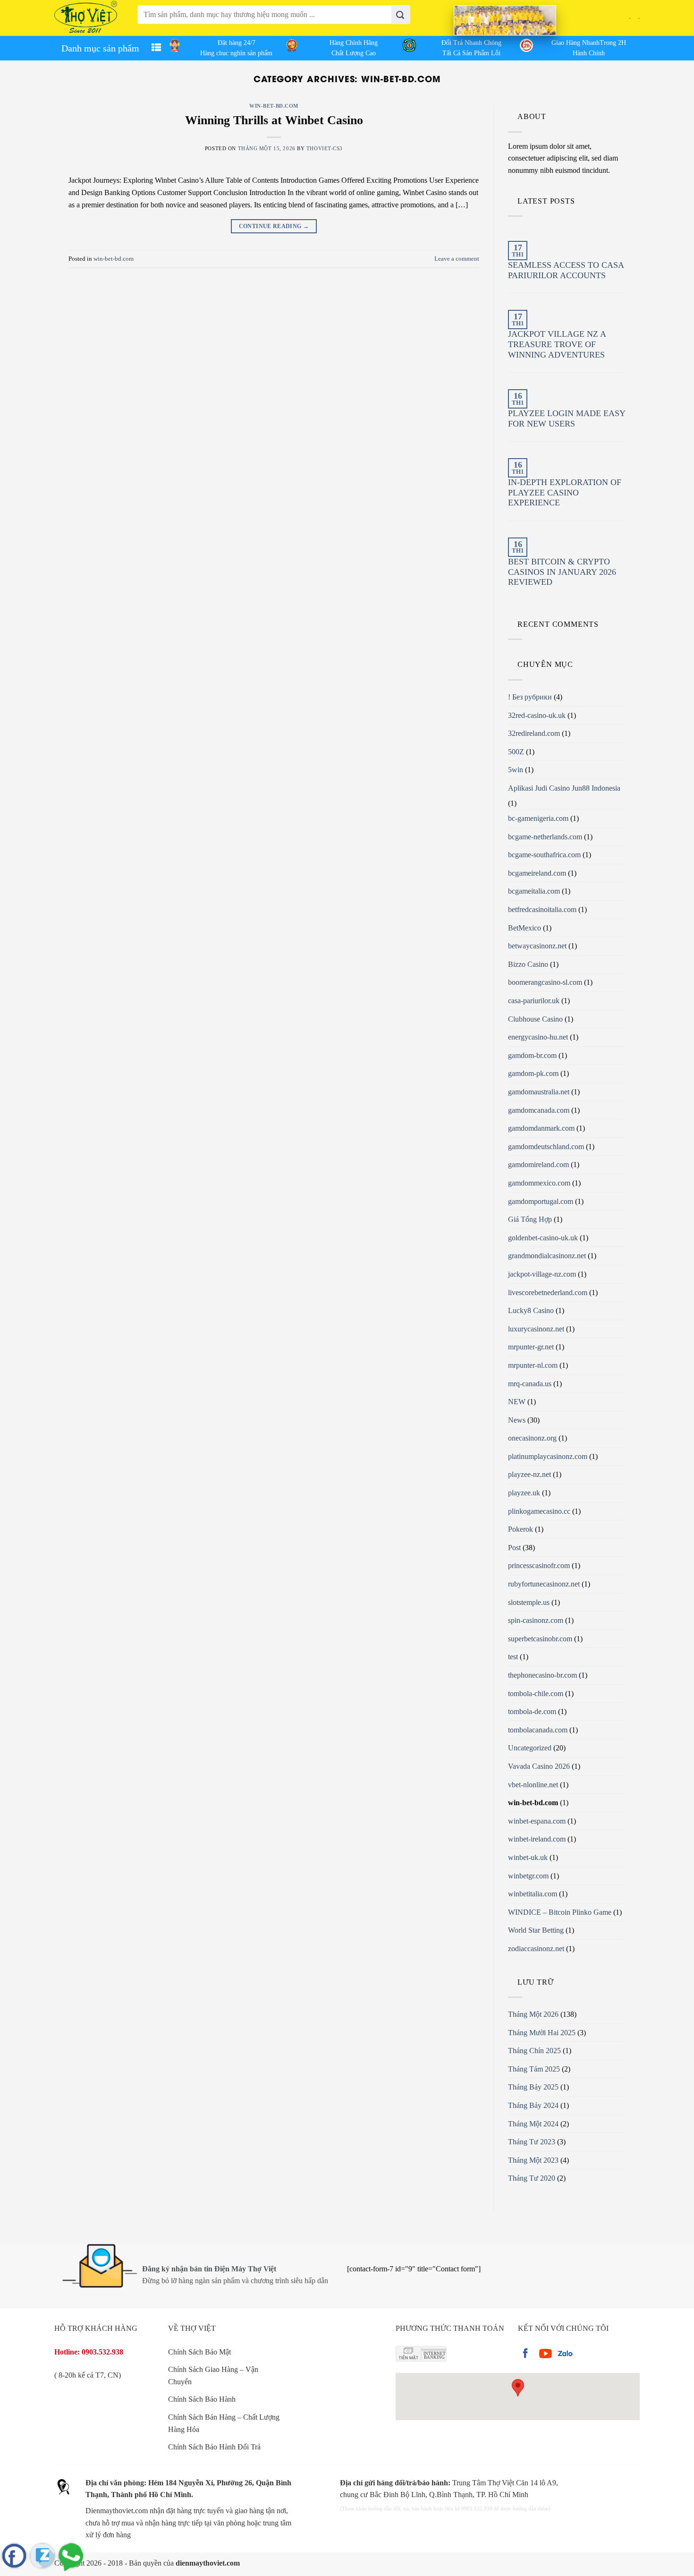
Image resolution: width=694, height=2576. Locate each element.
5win (516, 770)
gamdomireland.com (538, 1164)
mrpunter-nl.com (533, 1365)
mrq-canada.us (530, 1384)
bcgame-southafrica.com (544, 855)
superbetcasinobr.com (540, 1639)
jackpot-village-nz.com (542, 1274)
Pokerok (520, 1529)
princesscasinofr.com (539, 1565)
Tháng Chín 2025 (534, 2051)
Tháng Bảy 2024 (533, 2105)
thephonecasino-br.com (542, 1675)
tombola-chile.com (536, 1693)
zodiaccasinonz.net (536, 1949)
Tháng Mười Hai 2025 (542, 2033)
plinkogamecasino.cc (539, 1511)
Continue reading (274, 226)
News (517, 1420)
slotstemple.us (529, 1602)
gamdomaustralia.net (539, 1092)
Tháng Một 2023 (533, 2160)
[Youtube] (545, 2354)
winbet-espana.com (537, 1821)
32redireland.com (534, 733)
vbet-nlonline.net (533, 1785)
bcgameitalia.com (534, 891)
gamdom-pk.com (533, 1073)
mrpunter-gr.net (531, 1347)
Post (514, 1548)
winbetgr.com (528, 1876)
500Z (516, 752)
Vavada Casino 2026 (539, 1766)
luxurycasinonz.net (536, 1329)
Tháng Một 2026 (533, 2014)
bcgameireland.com (537, 873)
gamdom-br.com (532, 1055)
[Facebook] (525, 2354)
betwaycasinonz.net (537, 946)
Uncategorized (530, 1748)
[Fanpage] (14, 2556)
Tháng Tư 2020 (532, 2178)
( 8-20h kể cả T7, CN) (88, 2375)
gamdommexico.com (539, 1183)
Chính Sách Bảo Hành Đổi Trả (214, 2447)
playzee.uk (524, 1493)
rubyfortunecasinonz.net (544, 1584)
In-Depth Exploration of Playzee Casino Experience (565, 492)
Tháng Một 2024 (533, 2124)
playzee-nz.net (529, 1474)
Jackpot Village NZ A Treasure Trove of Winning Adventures (557, 344)
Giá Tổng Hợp (530, 1219)
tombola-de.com (532, 1711)
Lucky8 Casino (531, 1310)
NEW (517, 1402)
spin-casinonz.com (536, 1620)
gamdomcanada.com (539, 1110)
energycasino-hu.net (538, 1037)
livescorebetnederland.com (548, 1292)
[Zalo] (42, 2556)
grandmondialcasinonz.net (547, 1256)
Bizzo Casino (528, 964)
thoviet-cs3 (325, 148)
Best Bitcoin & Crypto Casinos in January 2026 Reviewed (562, 572)
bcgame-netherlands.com (545, 837)
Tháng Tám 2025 (534, 2069)
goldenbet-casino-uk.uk (543, 1238)
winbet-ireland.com (537, 1839)
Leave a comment (457, 259)
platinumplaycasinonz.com (548, 1456)
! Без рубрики (530, 697)
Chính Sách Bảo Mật (199, 2352)
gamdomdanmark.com (541, 1128)
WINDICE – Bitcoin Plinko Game (560, 1912)
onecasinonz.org (532, 1438)
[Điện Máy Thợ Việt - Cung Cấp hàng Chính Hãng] (86, 18)
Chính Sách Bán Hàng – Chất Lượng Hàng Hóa (224, 2423)
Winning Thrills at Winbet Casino (274, 120)
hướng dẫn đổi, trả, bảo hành (400, 2508)
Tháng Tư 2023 (532, 2142)
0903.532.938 (102, 2352)
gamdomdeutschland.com (546, 1147)
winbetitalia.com (533, 1894)
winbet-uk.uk (528, 1857)
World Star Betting (536, 1930)
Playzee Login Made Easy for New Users (567, 418)
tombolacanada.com (538, 1730)
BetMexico (525, 928)
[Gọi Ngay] (71, 2556)
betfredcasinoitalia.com (542, 909)
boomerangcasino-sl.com (545, 982)
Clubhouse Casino (535, 1019)
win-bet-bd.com (274, 106)
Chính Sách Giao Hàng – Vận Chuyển (213, 2376)
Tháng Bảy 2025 (533, 2087)
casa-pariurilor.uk (534, 1001)
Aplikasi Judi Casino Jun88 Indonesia (564, 788)
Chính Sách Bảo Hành (202, 2399)
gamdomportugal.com (541, 1201)
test (513, 1657)
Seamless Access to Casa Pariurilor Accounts (566, 270)
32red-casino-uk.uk (537, 715)
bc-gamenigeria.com (538, 818)
